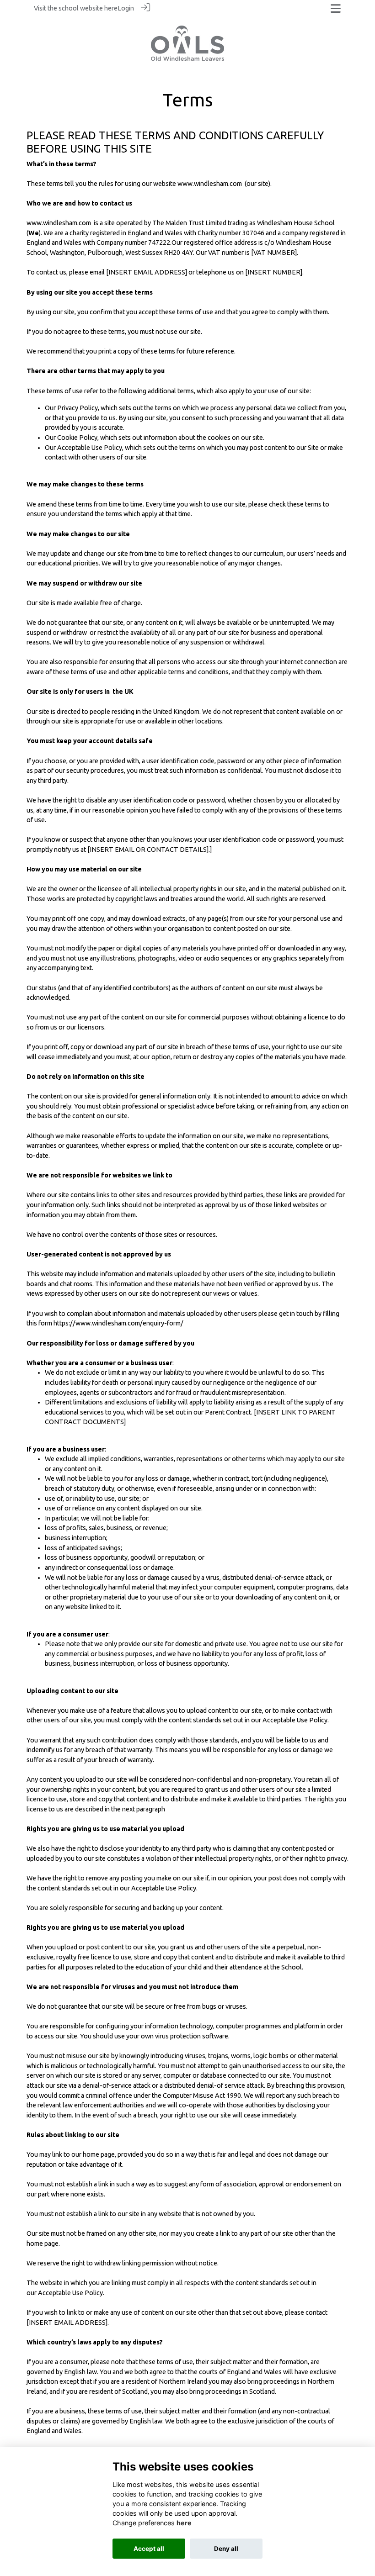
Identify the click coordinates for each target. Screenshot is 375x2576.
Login (126, 8)
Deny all (226, 2549)
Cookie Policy (77, 438)
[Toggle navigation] (336, 8)
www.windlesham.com (210, 184)
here (111, 8)
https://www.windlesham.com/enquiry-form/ (118, 1323)
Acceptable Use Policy (90, 448)
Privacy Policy (78, 408)
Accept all (149, 2549)
